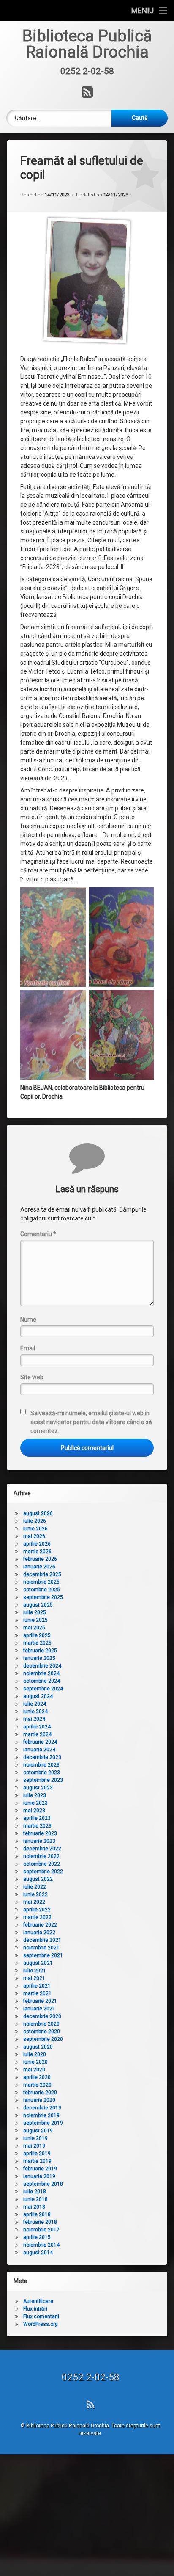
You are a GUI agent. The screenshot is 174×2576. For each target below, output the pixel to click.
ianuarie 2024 (39, 1750)
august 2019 (38, 2131)
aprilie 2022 (37, 1910)
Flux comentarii (41, 2316)
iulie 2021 (35, 1971)
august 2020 (38, 2047)
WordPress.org (41, 2324)
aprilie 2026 (37, 1544)
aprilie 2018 (37, 2214)
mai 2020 (34, 2070)
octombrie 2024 (42, 1681)
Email (28, 1348)
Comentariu (38, 1234)
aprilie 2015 (37, 2237)
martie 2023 (37, 1826)
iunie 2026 (35, 1529)
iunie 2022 (35, 1894)
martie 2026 (37, 1552)
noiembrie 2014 (41, 2245)
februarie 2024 (40, 1742)
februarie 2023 (40, 1833)
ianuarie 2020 (39, 2100)
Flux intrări (35, 2309)
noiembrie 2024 (41, 1673)
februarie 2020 (40, 2093)
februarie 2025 (40, 1651)
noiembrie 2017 (41, 2230)
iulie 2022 (35, 1887)
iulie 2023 (35, 1795)
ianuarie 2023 (39, 1841)
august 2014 (38, 2253)
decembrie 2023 (42, 1757)
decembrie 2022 (42, 1849)
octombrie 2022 (42, 1864)
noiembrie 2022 (41, 1856)
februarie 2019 (40, 2169)
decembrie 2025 (42, 1574)
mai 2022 (34, 1902)
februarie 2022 (40, 1925)
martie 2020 (37, 2085)
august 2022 (38, 1879)
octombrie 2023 (42, 1773)
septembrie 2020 (43, 2039)
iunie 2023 (35, 1803)
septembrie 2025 (43, 1597)
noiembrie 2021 (41, 1948)
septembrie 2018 (43, 2184)
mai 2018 (34, 2207)
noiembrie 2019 (41, 2115)
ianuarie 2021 (39, 2009)
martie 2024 (37, 1734)
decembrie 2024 (42, 1666)
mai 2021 (34, 1978)
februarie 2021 (40, 2001)
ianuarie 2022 (39, 1933)
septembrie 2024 (43, 1689)
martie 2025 (37, 1643)
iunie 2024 (35, 1712)
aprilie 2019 (37, 2154)
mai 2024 (34, 1719)
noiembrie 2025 (41, 1582)
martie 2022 (37, 1917)
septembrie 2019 (43, 2123)
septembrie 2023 (43, 1780)
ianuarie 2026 (39, 1567)
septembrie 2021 (43, 1955)
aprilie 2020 (37, 2077)
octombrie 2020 (42, 2032)
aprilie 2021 (37, 1986)
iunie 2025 (35, 1620)
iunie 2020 (35, 2062)
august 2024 (38, 1696)
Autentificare (38, 2301)
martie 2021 (37, 1993)
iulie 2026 (35, 1521)
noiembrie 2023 (41, 1765)
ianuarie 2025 (39, 1658)
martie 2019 (37, 2161)
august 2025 (38, 1605)
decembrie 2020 (42, 2016)
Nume (28, 1320)
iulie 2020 (35, 2054)
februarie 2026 (40, 1559)
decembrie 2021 (42, 1940)
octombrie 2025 (42, 1590)
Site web (32, 1377)
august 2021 (38, 1963)
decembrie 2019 (42, 2108)
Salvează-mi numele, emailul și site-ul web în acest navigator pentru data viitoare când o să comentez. (91, 1422)
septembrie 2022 (43, 1872)
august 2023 (38, 1788)
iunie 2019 (35, 2138)
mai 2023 (34, 1811)
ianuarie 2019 (39, 2176)
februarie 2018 (40, 2222)
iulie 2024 (35, 1704)
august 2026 (38, 1513)
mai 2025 (34, 1628)
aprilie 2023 (37, 1818)
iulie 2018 (35, 2192)
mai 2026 (34, 1536)
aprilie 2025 (37, 1635)
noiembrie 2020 (41, 2024)
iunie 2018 (35, 2199)
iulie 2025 (35, 1612)
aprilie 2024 (37, 1727)
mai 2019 (34, 2146)
